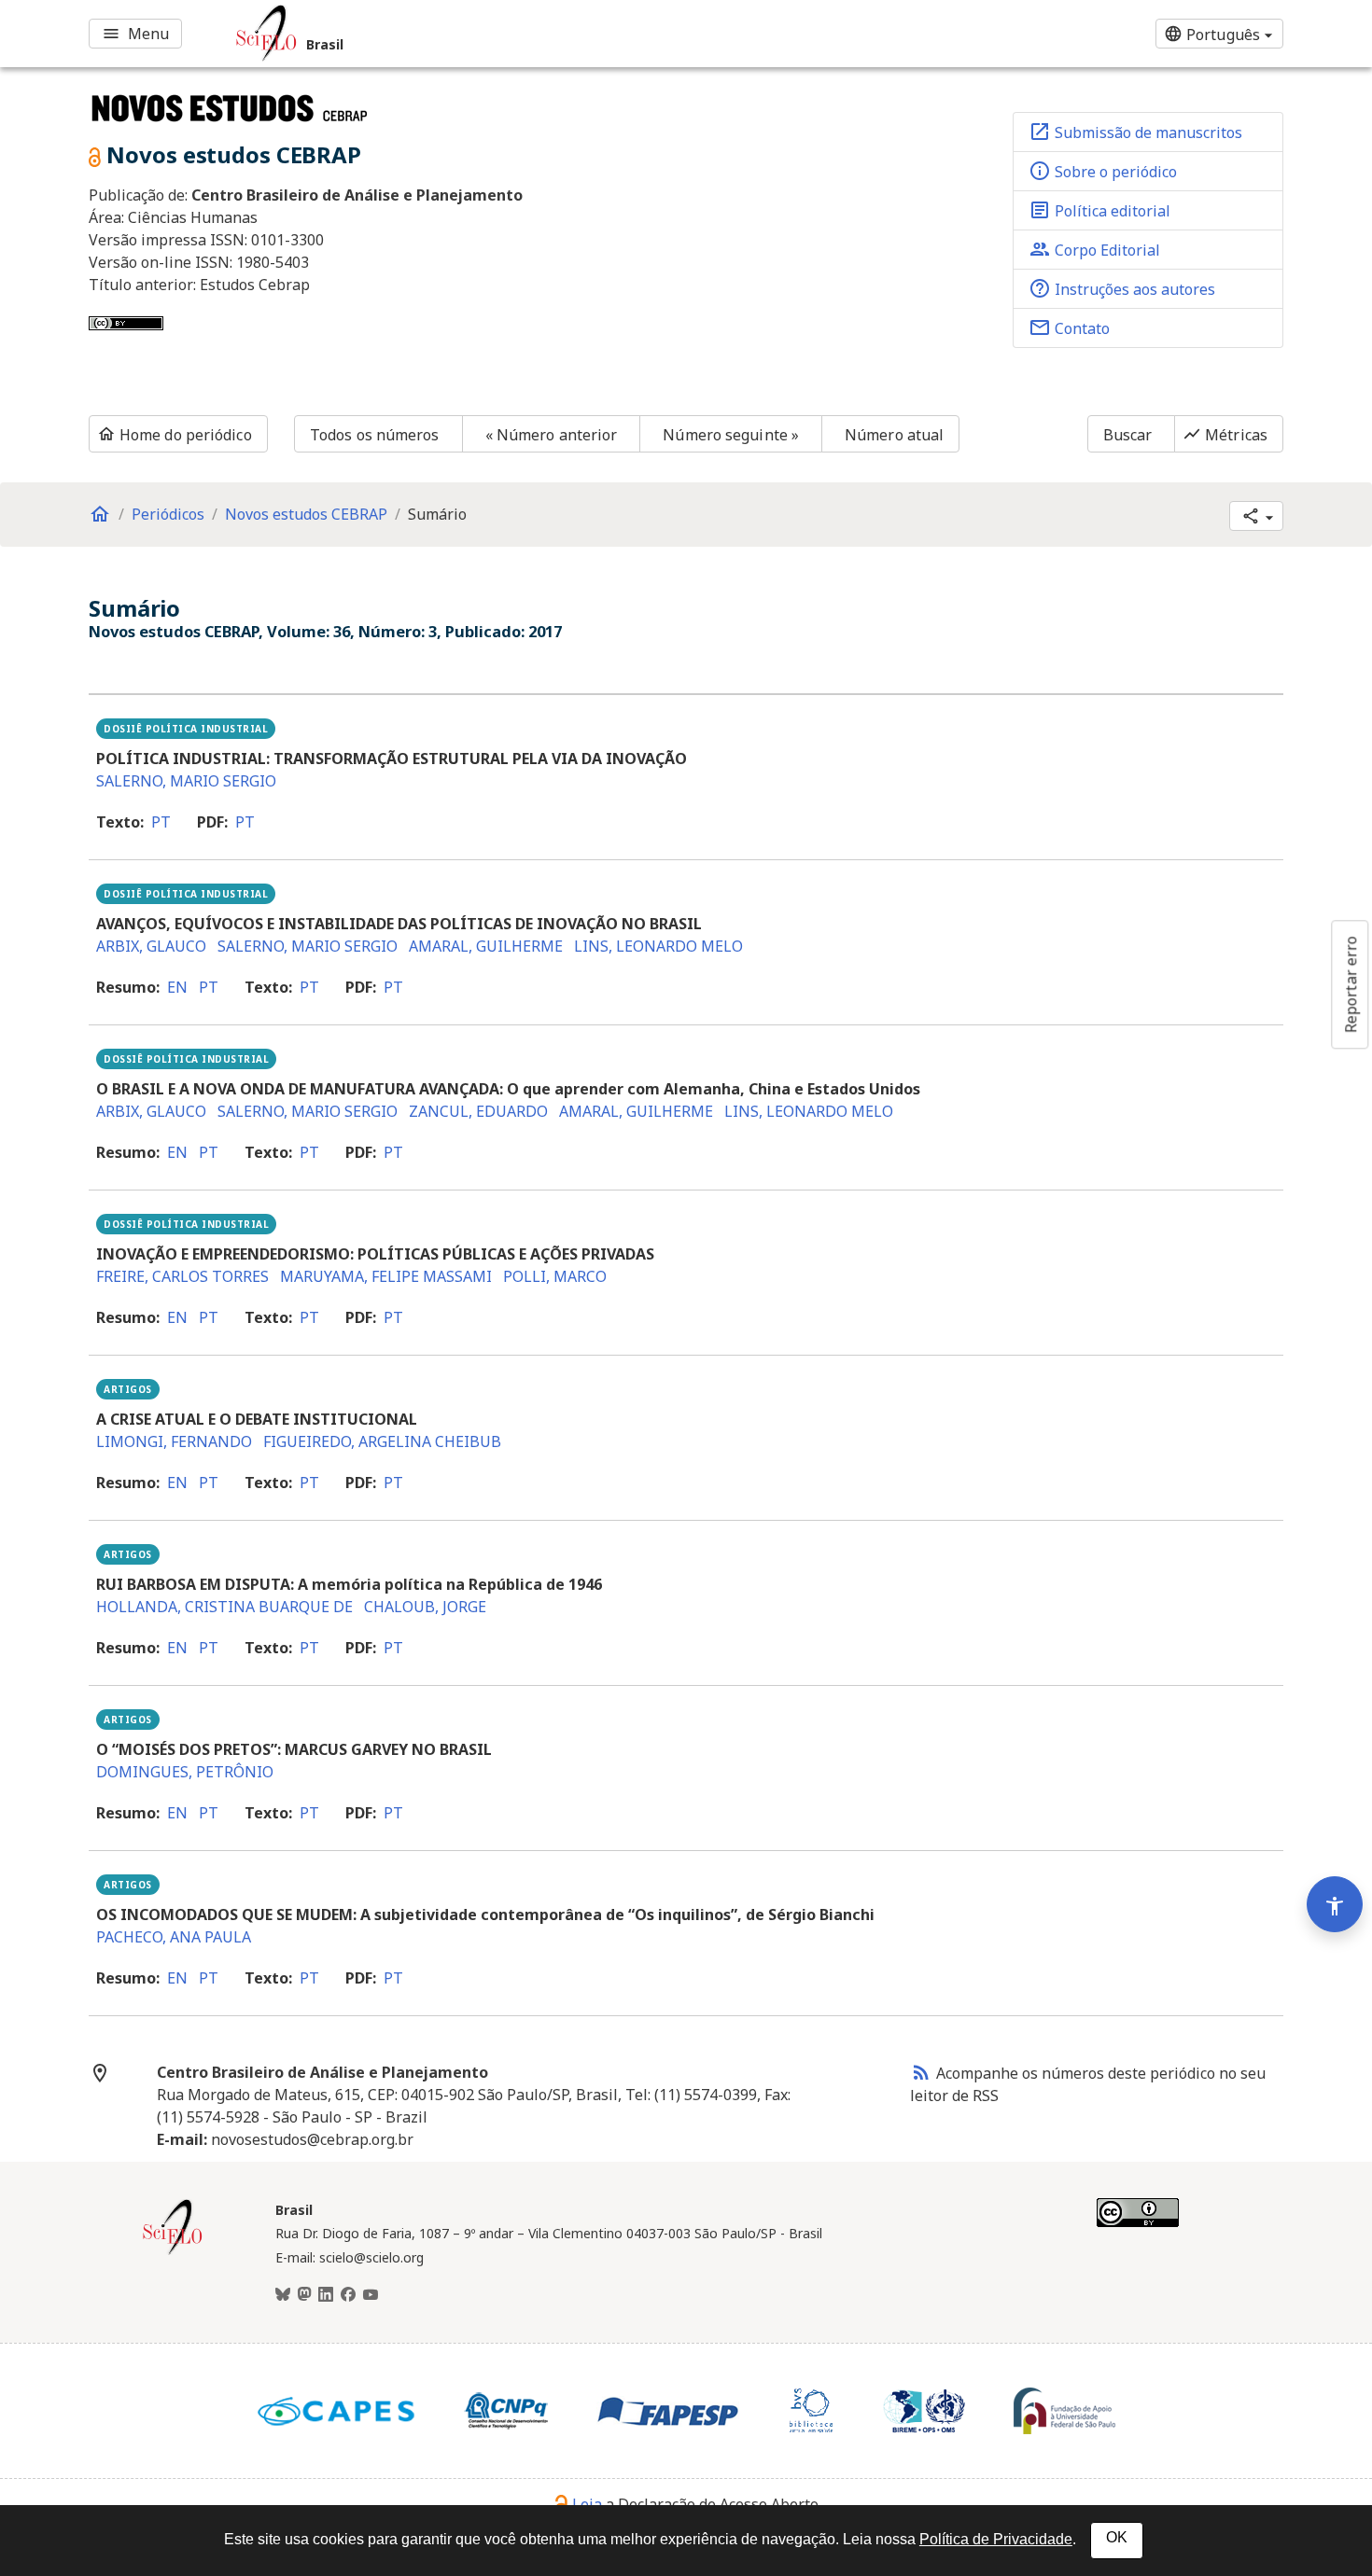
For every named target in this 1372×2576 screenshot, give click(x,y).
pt (161, 822)
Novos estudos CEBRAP (306, 514)
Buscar (1128, 435)
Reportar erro (1351, 984)
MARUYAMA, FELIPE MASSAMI (386, 1276)
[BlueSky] (283, 2295)
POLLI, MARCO (555, 1276)
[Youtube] (371, 2295)
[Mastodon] (304, 2295)
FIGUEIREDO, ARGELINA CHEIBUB (382, 1441)
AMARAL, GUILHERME (486, 946)
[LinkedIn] (326, 2295)
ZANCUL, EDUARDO (478, 1111)
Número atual (894, 435)
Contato (1069, 327)
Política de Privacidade (996, 2539)
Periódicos (168, 514)
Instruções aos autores (1122, 288)
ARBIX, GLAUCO (151, 946)
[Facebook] (348, 2295)
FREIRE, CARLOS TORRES (182, 1276)
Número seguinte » (731, 435)
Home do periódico (175, 435)
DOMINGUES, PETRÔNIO (185, 1772)
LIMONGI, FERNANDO (174, 1441)
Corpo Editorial (1094, 249)
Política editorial (1099, 210)
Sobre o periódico (1103, 171)
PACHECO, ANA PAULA (174, 1937)
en (177, 987)
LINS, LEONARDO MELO (658, 946)
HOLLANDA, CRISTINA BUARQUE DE (224, 1607)
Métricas (1225, 435)
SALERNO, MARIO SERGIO (186, 781)
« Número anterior (552, 435)
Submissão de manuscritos (1135, 132)
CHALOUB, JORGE (425, 1607)
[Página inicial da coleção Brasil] (173, 2252)
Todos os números (375, 435)
